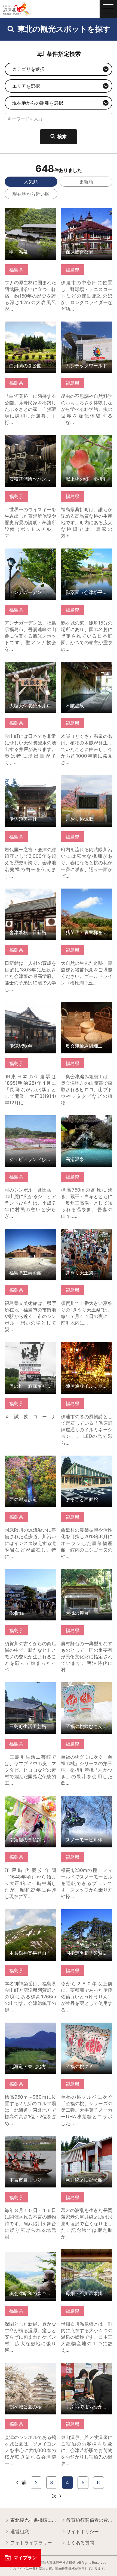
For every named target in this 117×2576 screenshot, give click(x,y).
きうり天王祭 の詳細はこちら (87, 1234)
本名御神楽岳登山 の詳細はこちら (30, 1915)
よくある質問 (80, 2543)
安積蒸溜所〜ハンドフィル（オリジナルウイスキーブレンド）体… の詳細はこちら (30, 446)
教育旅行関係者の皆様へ (89, 2520)
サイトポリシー (83, 2531)
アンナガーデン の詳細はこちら (30, 554)
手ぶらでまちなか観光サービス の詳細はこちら (87, 2368)
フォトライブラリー (31, 2543)
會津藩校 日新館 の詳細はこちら (30, 894)
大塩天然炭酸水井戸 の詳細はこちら (30, 667)
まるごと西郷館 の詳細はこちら (87, 1461)
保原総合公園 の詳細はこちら (87, 214)
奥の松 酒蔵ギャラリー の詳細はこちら (30, 1348)
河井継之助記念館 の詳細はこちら (87, 2142)
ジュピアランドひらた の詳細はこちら (30, 1121)
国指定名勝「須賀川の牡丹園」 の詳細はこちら (87, 1915)
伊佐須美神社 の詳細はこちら (30, 781)
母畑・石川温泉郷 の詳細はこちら (87, 2255)
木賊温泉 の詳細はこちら (87, 667)
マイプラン (25, 2558)
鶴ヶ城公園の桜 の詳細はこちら (30, 2368)
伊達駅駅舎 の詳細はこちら (30, 1007)
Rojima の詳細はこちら (29, 1572)
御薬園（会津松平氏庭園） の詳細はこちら (87, 554)
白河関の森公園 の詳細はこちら (30, 327)
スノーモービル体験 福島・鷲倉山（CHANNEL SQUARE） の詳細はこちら (87, 1807)
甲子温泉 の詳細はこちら (30, 214)
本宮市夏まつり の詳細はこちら (30, 2142)
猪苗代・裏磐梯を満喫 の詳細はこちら (87, 894)
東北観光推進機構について (33, 2520)
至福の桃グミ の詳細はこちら (87, 2028)
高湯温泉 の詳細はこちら (87, 1121)
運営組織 (20, 2531)
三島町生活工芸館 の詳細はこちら (30, 1688)
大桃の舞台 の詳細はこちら (87, 1575)
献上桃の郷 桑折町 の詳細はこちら (87, 440)
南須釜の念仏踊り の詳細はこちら (30, 1801)
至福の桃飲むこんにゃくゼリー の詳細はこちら (87, 1688)
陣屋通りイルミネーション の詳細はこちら (87, 1348)
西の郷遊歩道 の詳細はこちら (30, 1461)
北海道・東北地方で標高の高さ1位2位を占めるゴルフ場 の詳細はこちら (30, 2031)
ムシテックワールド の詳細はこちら (87, 327)
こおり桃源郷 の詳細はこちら (87, 781)
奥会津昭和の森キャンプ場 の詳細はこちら (30, 2255)
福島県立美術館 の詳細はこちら (30, 1234)
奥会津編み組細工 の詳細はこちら (87, 1007)
